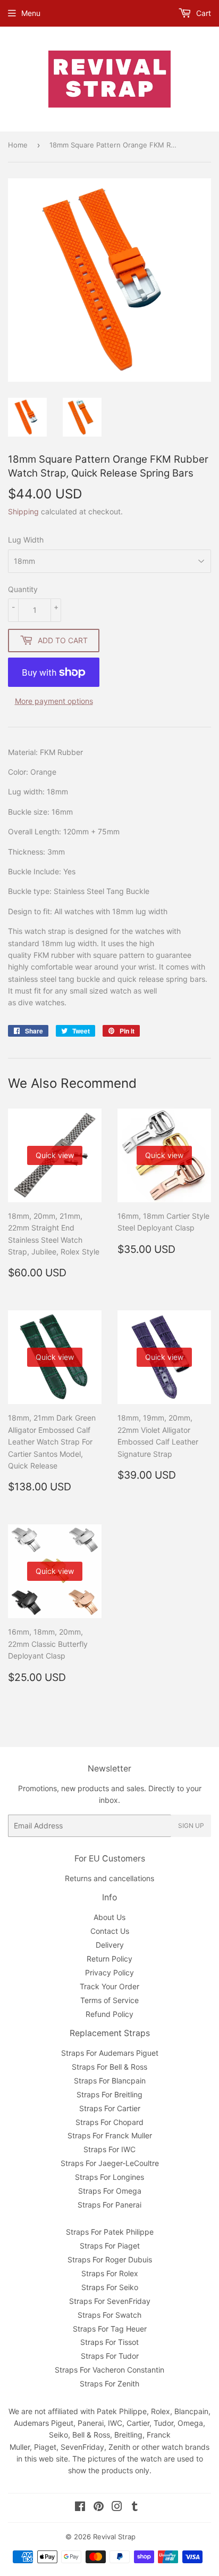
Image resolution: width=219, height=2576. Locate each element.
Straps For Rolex (110, 2273)
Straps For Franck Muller (110, 2135)
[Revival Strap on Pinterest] (99, 2508)
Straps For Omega (110, 2191)
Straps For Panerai (109, 2205)
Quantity (23, 589)
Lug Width (26, 540)
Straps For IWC (109, 2149)
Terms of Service (109, 2000)
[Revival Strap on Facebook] (80, 2508)
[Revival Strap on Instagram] (117, 2508)
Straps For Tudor (110, 2356)
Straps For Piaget (110, 2246)
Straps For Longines (109, 2177)
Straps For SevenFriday (110, 2301)
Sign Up (191, 1826)
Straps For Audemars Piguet (110, 2053)
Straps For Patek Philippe (110, 2232)
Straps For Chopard (109, 2122)
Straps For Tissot (109, 2342)
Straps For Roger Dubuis (110, 2259)
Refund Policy (109, 2014)
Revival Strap (114, 2537)
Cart (203, 13)
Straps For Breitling (109, 2094)
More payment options (54, 701)
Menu (31, 13)
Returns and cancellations (109, 1878)
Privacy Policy (109, 1972)
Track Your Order (109, 1986)
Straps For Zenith (109, 2384)
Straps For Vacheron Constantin (109, 2370)
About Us (109, 1917)
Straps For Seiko (110, 2287)
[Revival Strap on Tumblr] (135, 2508)
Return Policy (109, 1959)
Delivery (110, 1945)
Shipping (23, 511)
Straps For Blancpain (110, 2081)
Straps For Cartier (110, 2108)
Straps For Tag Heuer (110, 2329)
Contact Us (110, 1931)
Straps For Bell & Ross (109, 2067)
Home (18, 145)
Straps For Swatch (109, 2315)
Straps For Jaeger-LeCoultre (110, 2163)
